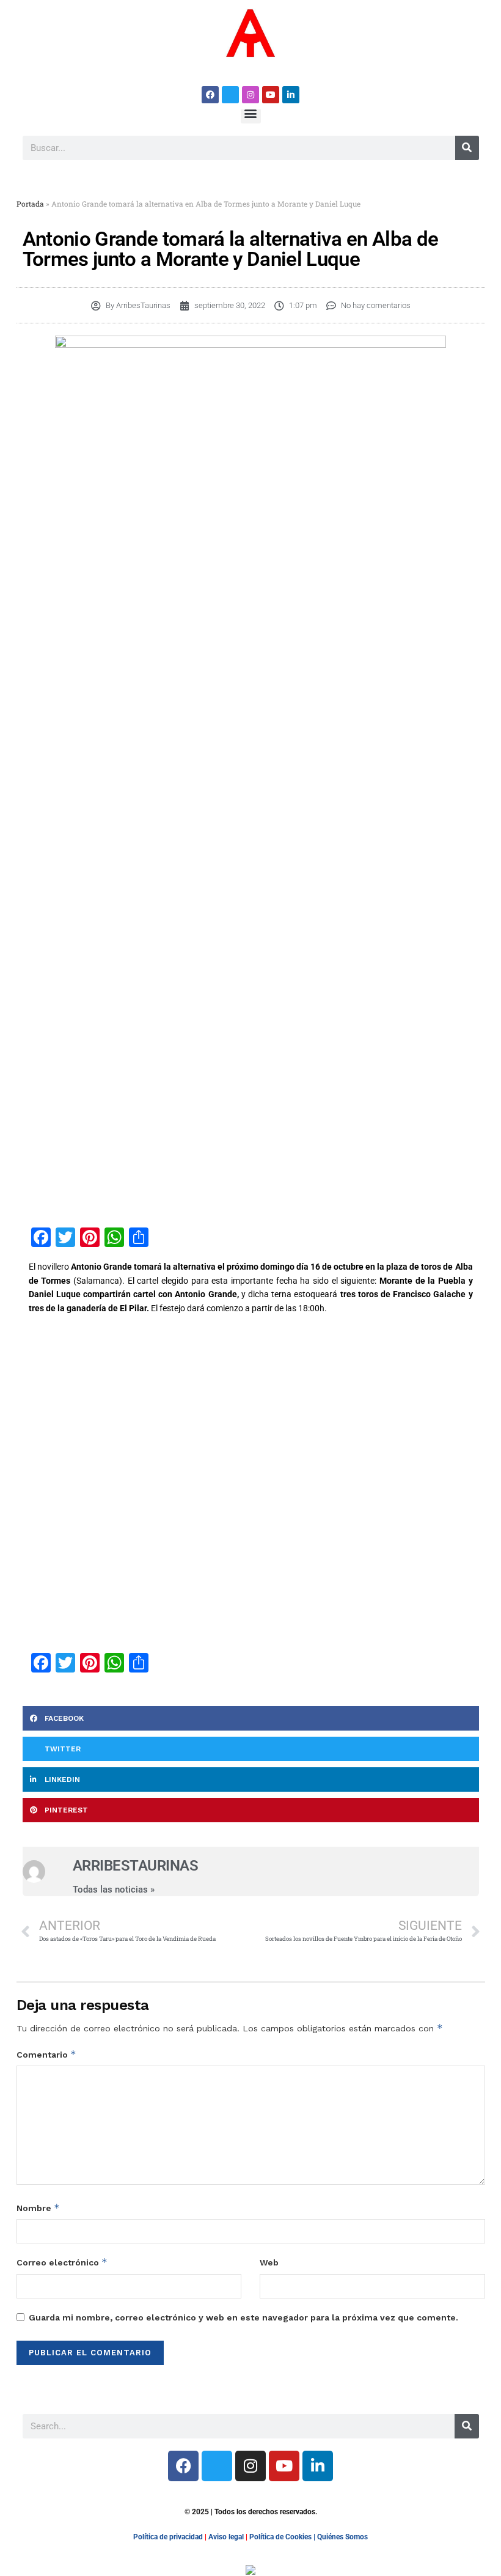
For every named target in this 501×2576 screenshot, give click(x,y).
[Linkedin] (291, 95)
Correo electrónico (62, 2262)
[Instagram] (250, 95)
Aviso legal (226, 2537)
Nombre (38, 2208)
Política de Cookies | (283, 2537)
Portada (30, 204)
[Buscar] (467, 148)
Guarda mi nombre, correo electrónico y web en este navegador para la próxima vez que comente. (243, 2317)
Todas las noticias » (114, 1890)
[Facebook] (210, 95)
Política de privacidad (168, 2537)
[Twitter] (230, 95)
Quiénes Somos (342, 2537)
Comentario (46, 2054)
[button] (251, 113)
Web (269, 2262)
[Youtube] (271, 95)
